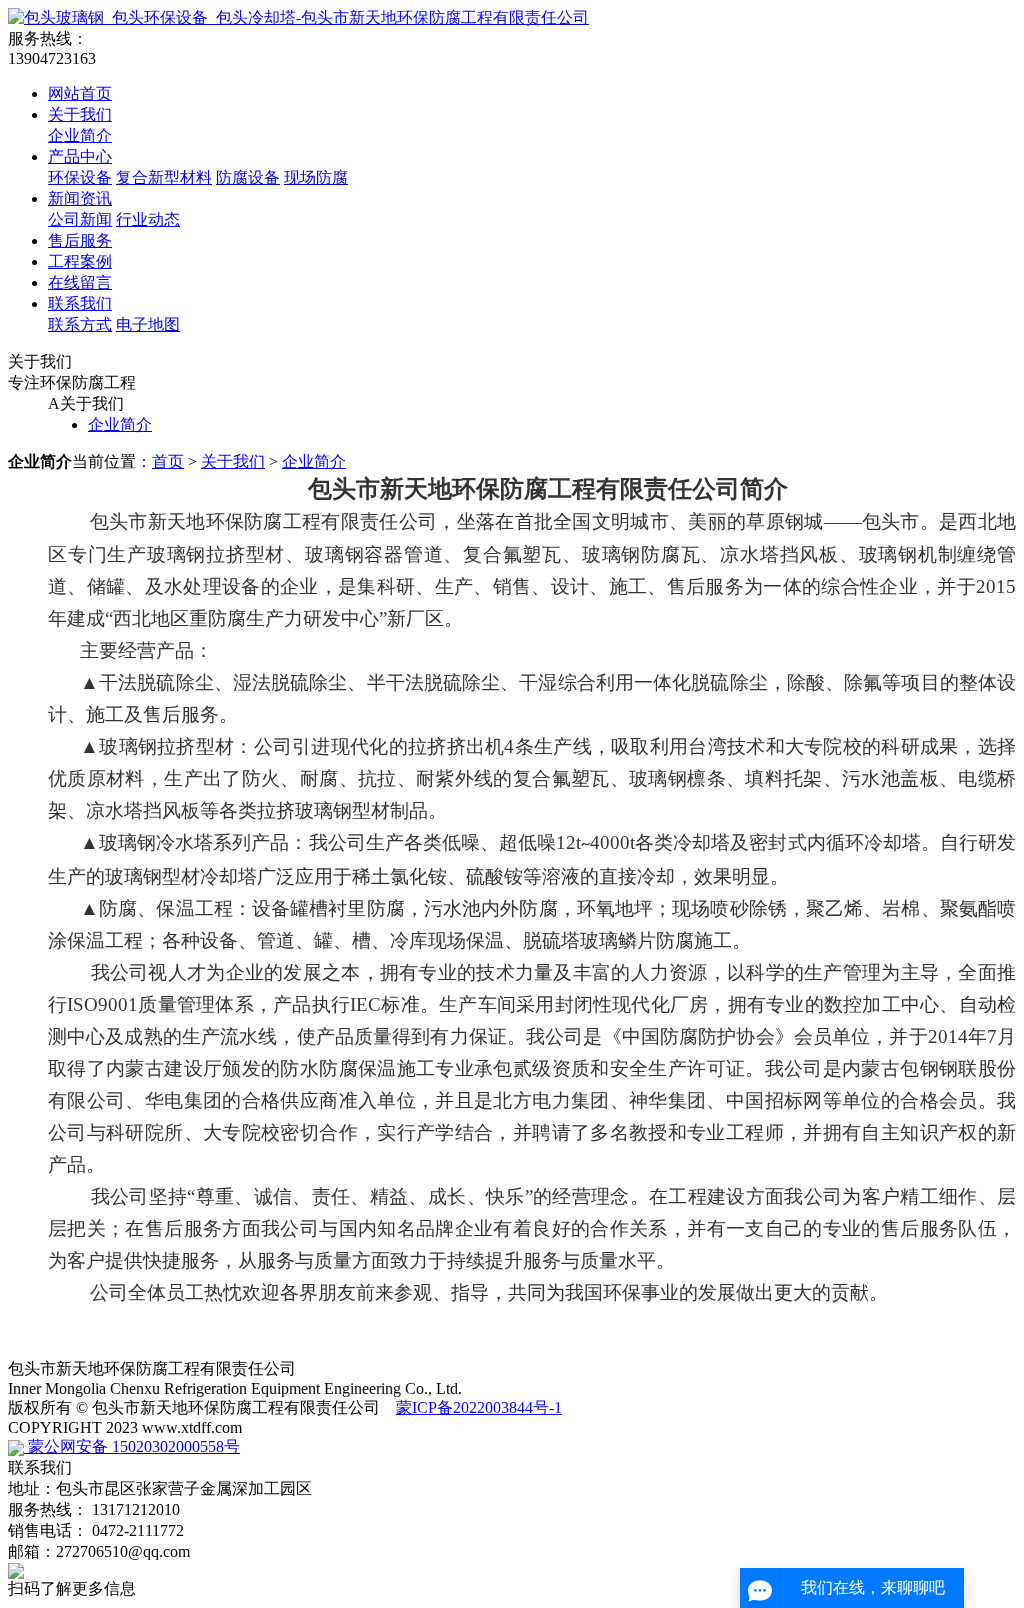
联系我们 (80, 303)
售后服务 (80, 240)
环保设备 (80, 177)
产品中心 (80, 156)
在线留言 (80, 282)
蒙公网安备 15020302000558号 (132, 1446)
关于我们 (80, 114)
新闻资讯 (80, 198)
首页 (168, 461)
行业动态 (148, 219)
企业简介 (80, 135)
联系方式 (80, 324)
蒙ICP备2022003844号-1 (479, 1407)
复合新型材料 (164, 177)
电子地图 (148, 324)
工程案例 (80, 261)
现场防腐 (316, 177)
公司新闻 (80, 219)
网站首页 (80, 93)
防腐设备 (248, 177)
